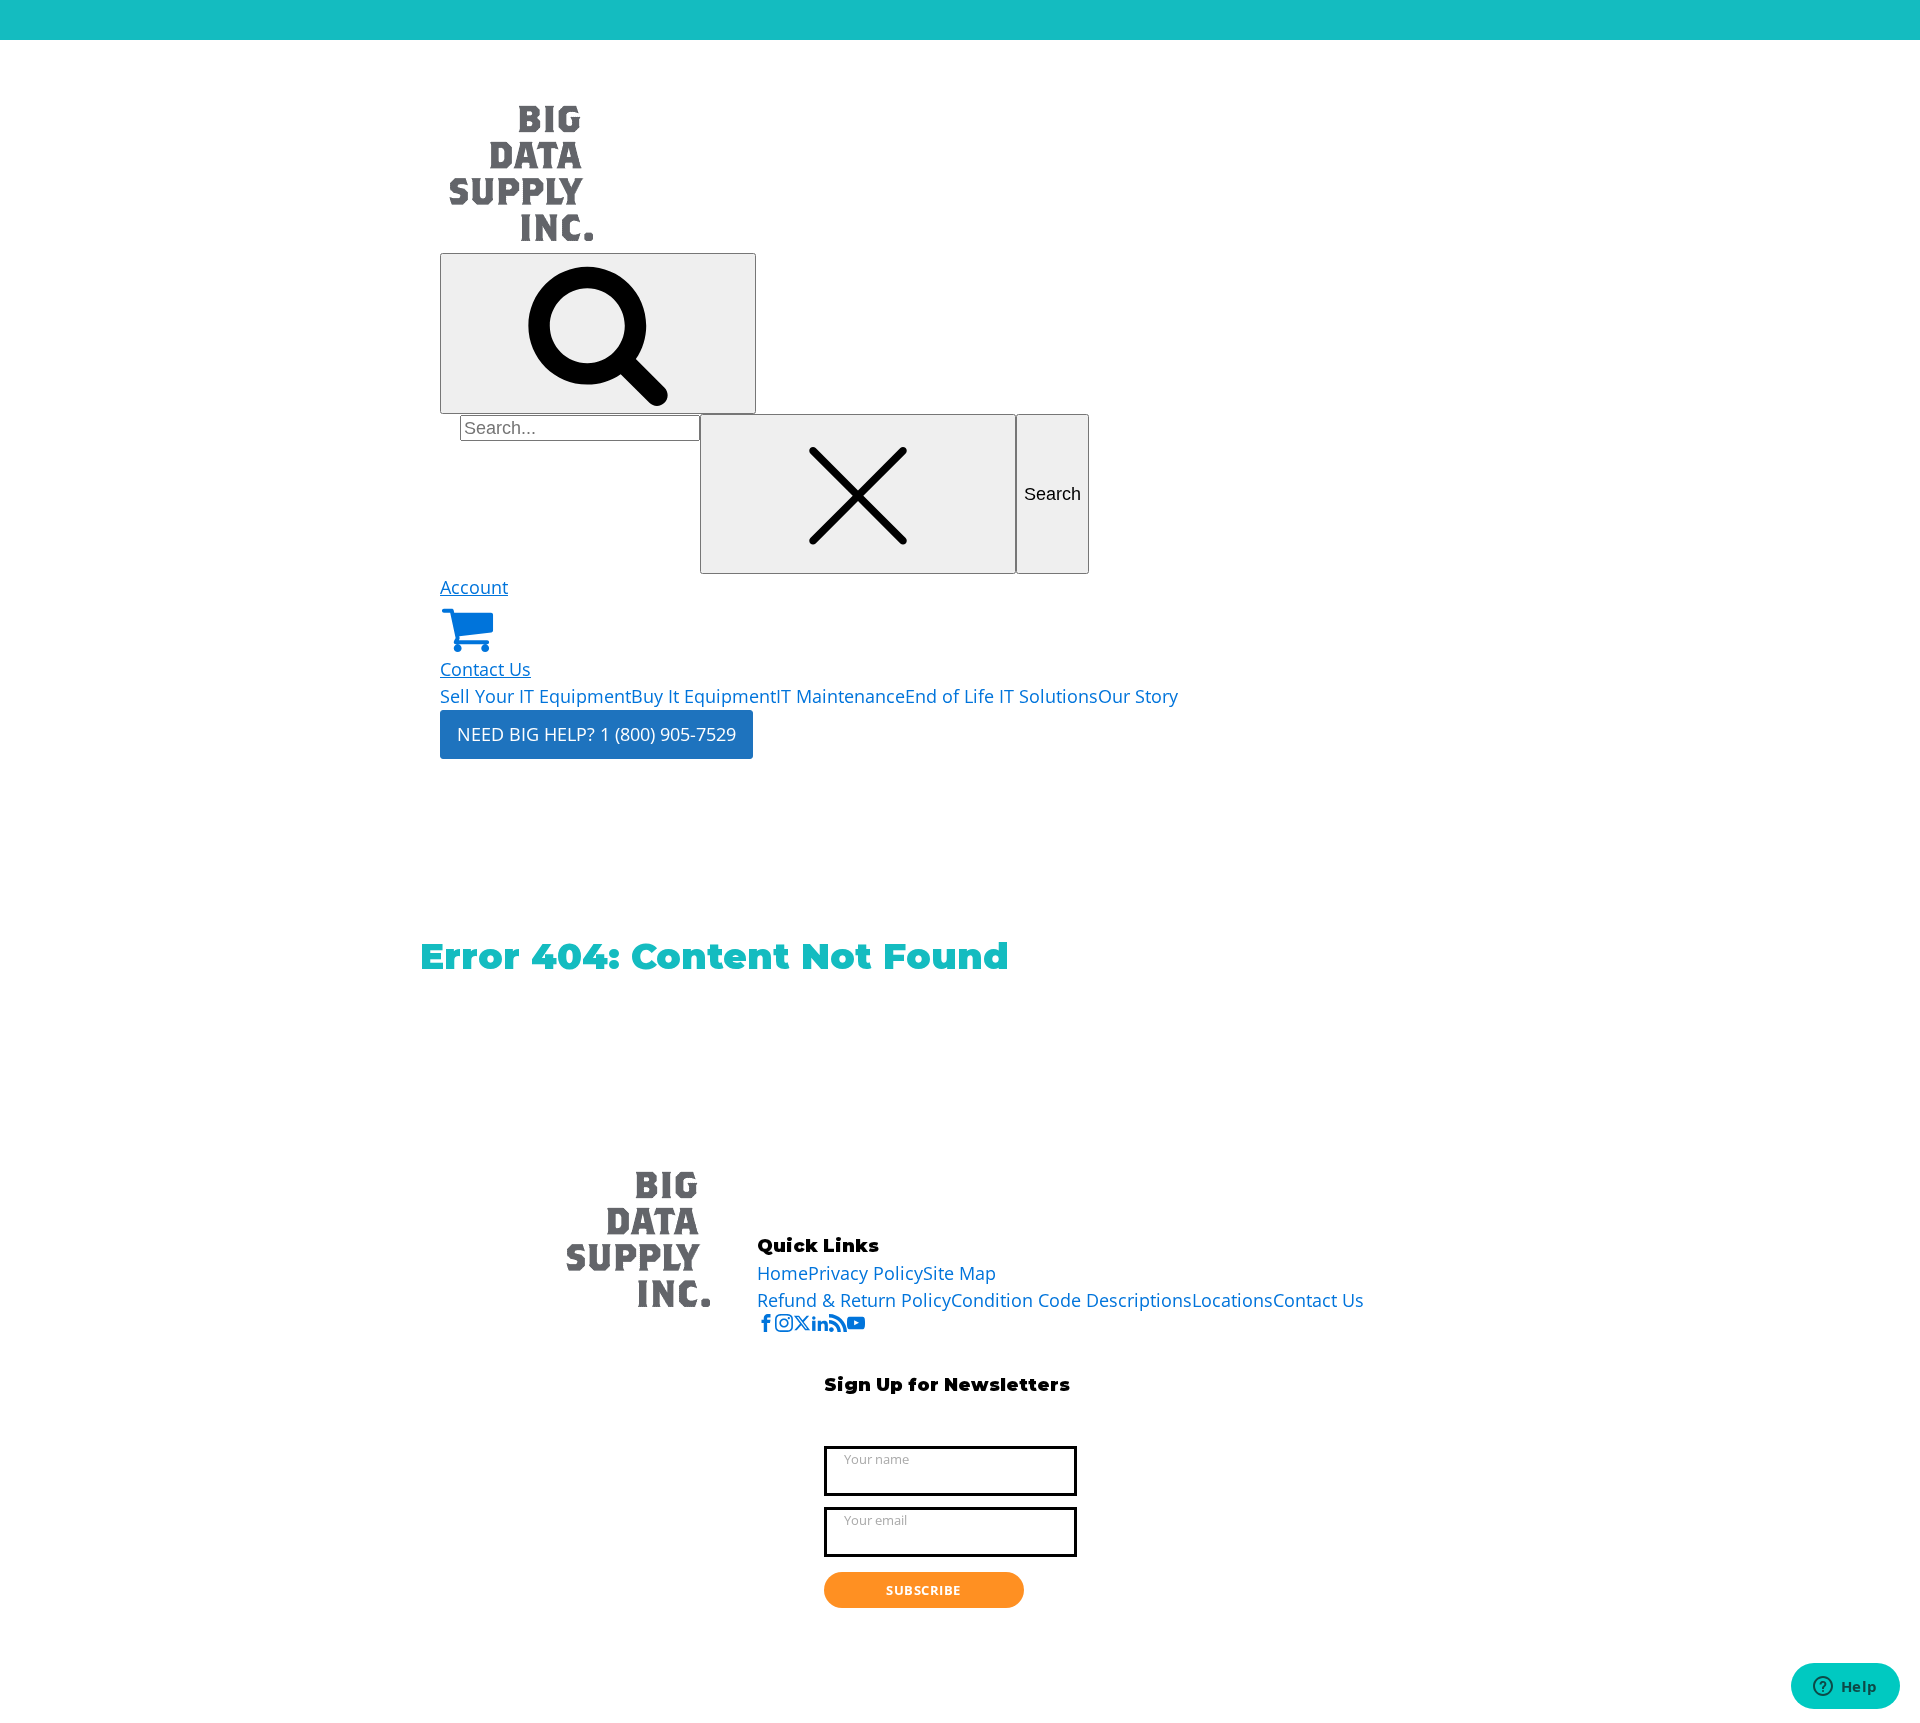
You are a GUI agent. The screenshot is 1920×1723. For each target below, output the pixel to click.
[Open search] (598, 333)
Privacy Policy (865, 1273)
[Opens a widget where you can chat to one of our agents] (1845, 1688)
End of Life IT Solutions (1001, 696)
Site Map (959, 1273)
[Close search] (858, 494)
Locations (1232, 1300)
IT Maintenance (840, 696)
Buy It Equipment (703, 696)
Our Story (1138, 696)
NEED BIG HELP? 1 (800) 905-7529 (596, 734)
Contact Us (485, 669)
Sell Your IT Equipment (535, 696)
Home (782, 1273)
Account (474, 587)
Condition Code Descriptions (1071, 1300)
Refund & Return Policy (854, 1300)
